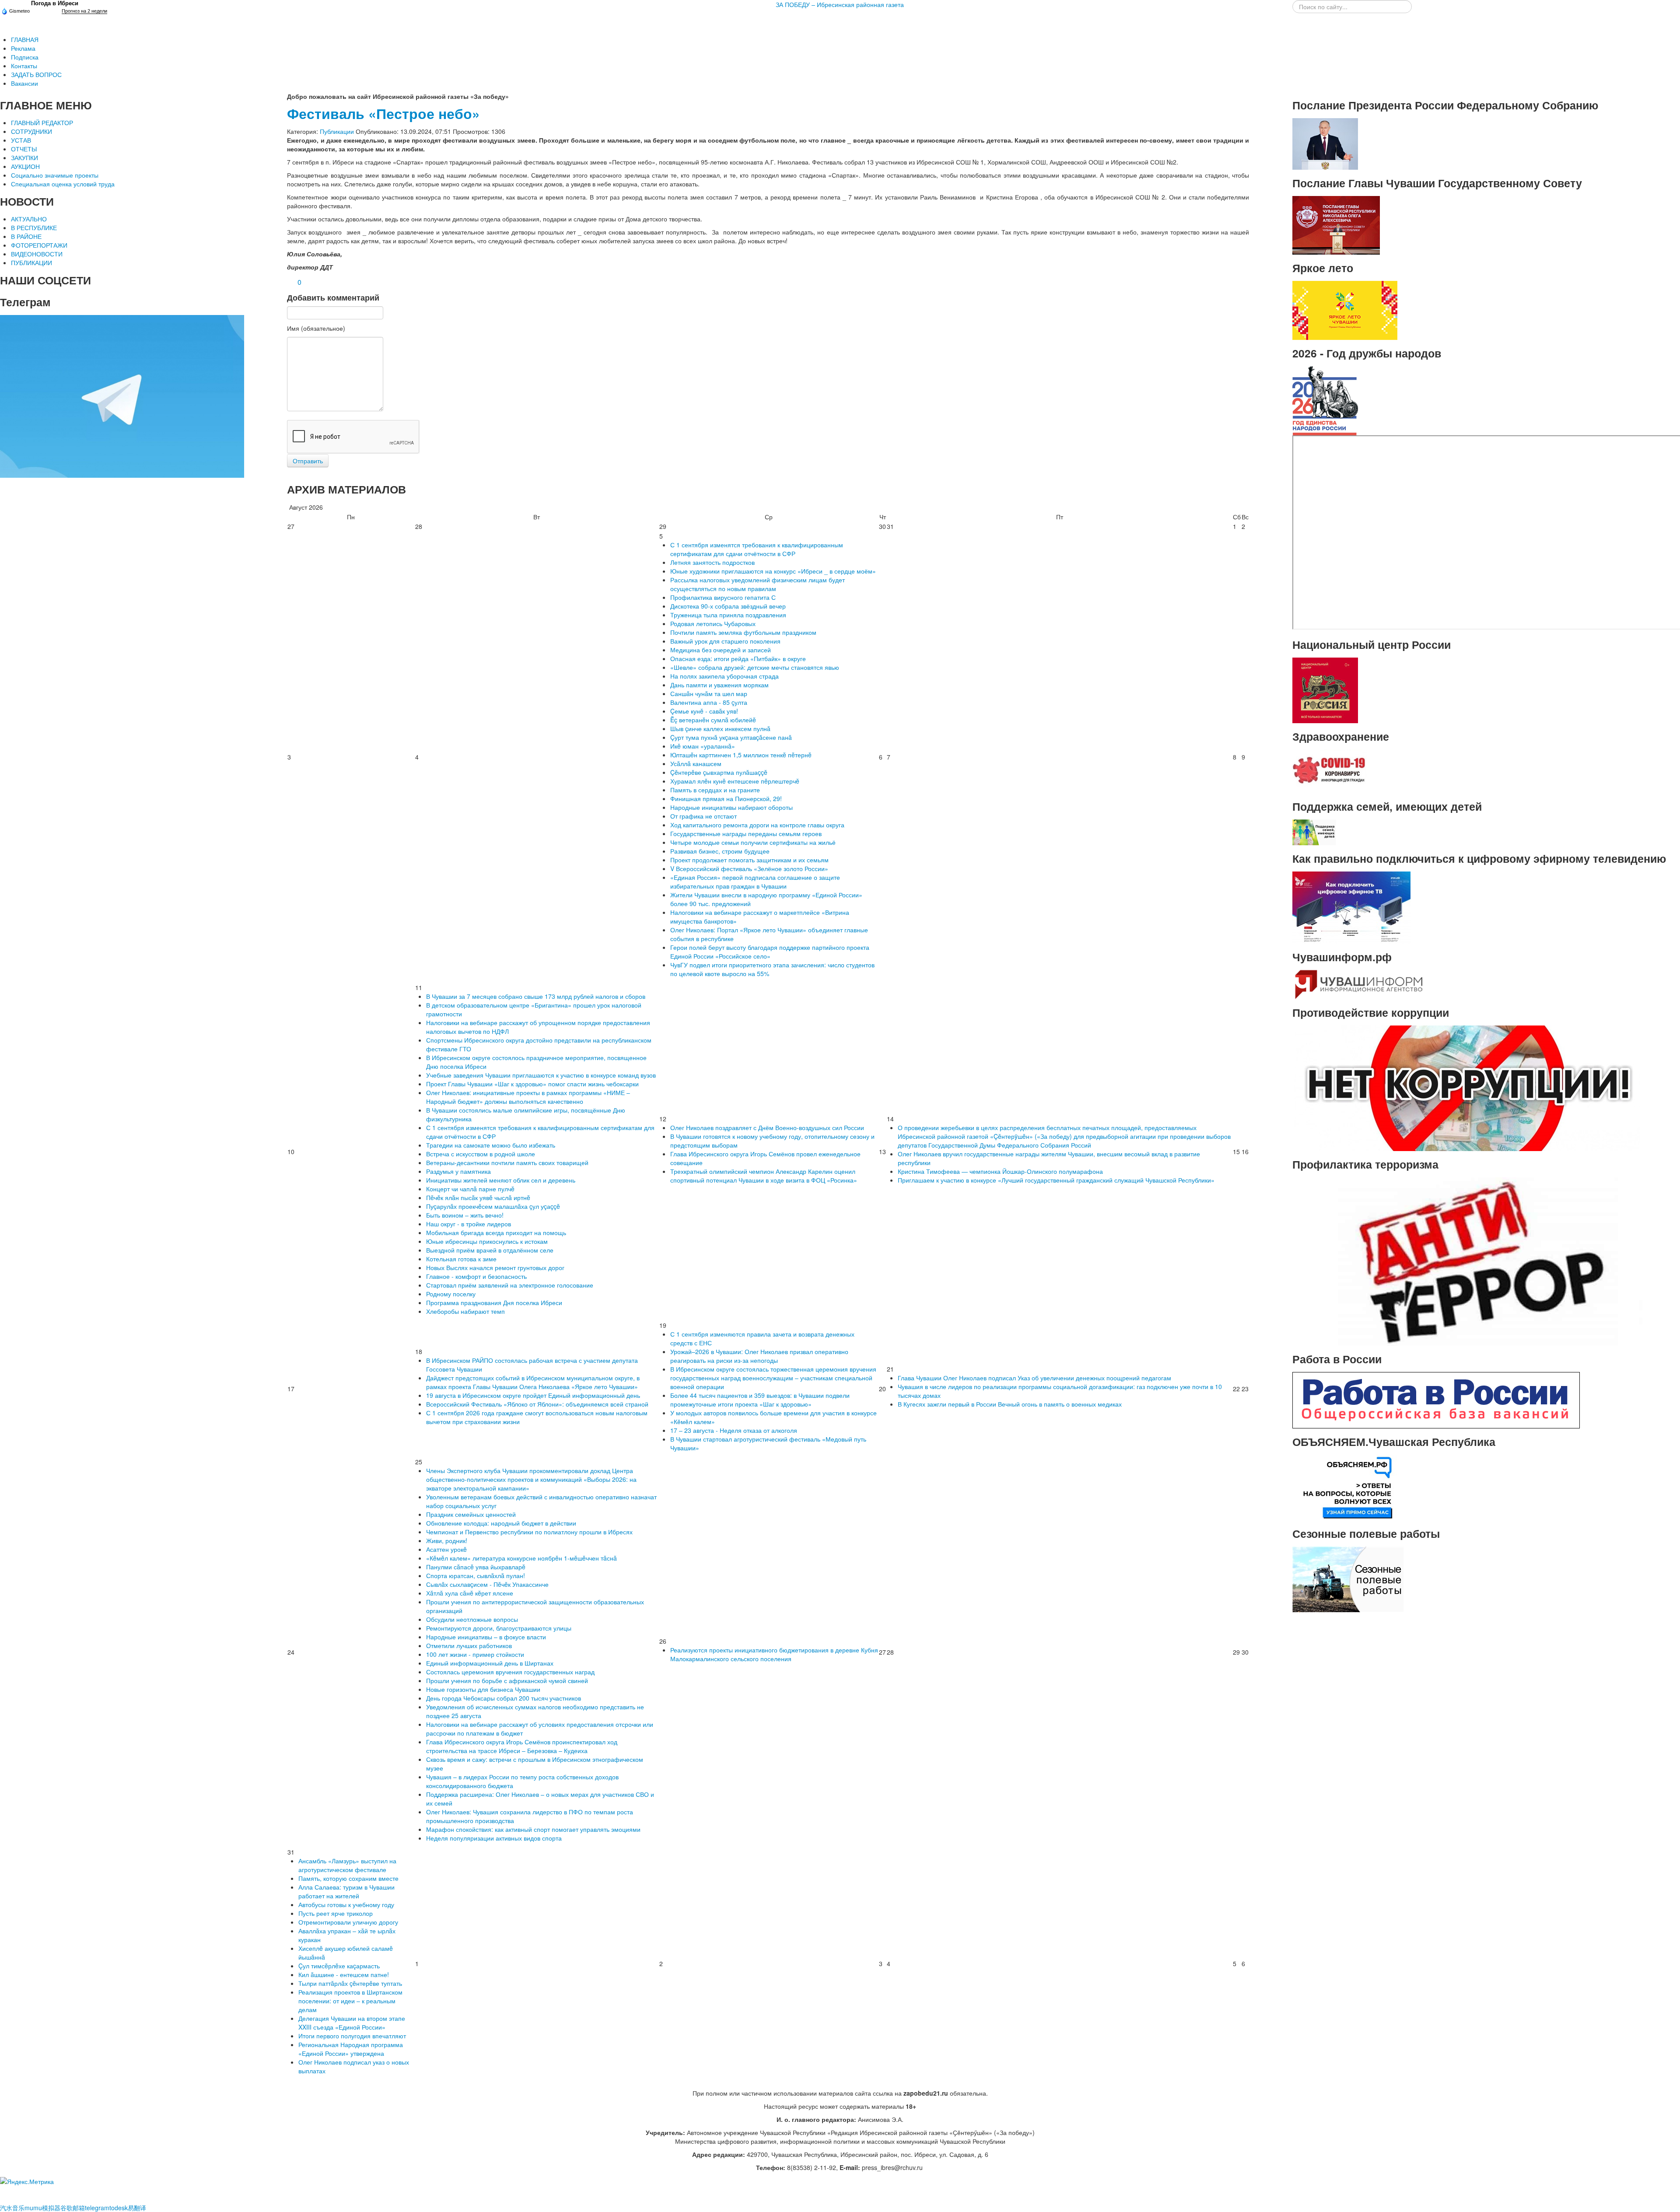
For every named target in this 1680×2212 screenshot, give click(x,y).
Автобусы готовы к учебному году (346, 1904)
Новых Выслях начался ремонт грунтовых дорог (495, 1267)
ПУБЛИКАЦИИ (31, 262)
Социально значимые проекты (55, 175)
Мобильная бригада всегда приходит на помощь (496, 1232)
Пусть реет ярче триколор (336, 1913)
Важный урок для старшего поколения (725, 641)
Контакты (24, 66)
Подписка (25, 57)
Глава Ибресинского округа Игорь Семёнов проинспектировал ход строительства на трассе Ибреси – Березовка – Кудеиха (522, 1746)
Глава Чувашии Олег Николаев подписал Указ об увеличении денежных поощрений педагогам (1034, 1378)
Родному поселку (451, 1294)
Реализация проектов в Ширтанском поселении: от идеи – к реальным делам (350, 2001)
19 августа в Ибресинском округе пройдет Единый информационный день (533, 1395)
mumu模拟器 (42, 2208)
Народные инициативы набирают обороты (731, 807)
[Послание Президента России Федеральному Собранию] (1325, 143)
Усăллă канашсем (696, 763)
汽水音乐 (12, 2208)
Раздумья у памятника (458, 1171)
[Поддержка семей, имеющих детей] (1314, 831)
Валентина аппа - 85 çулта (709, 702)
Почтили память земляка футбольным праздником (743, 632)
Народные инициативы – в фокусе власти (486, 1637)
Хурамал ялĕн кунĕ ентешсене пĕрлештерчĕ (735, 781)
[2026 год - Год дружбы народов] (1325, 400)
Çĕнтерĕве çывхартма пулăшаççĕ (719, 772)
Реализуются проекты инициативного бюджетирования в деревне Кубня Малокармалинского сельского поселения (774, 1654)
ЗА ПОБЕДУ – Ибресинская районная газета (840, 4)
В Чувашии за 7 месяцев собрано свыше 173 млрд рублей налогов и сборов (536, 996)
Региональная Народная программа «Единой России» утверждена (351, 2049)
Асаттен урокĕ (446, 1549)
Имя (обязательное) (316, 328)
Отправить (308, 461)
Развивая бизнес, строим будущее (720, 851)
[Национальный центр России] (1325, 689)
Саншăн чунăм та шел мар (709, 693)
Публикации (337, 131)
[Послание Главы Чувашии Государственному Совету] (1336, 224)
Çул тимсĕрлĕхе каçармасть (339, 1966)
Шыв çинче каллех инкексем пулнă (720, 728)
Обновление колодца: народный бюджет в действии (501, 1523)
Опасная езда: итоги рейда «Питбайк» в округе (738, 658)
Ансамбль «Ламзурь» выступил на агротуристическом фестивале (347, 1865)
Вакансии (24, 83)
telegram (97, 2208)
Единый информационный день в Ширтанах (490, 1663)
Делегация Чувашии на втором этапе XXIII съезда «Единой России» (352, 2023)
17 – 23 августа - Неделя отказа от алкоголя (734, 1430)
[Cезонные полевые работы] (1348, 1578)
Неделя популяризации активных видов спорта (494, 1838)
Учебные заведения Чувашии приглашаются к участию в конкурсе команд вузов (541, 1075)
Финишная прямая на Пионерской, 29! (726, 798)
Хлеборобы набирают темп (465, 1311)
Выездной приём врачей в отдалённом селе (490, 1250)
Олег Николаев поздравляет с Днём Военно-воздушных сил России (767, 1127)
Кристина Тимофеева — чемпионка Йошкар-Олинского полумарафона (1000, 1171)
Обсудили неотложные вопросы (472, 1619)
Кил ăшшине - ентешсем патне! (344, 1974)
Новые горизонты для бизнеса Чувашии (483, 1689)
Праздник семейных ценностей (471, 1514)
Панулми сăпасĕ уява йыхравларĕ (476, 1567)
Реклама (23, 48)
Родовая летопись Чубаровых (713, 623)
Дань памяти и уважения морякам (719, 685)
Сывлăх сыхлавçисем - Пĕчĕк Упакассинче (487, 1584)
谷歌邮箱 (73, 2208)
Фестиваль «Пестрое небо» (383, 114)
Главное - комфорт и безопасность (476, 1276)
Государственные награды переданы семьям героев (746, 833)
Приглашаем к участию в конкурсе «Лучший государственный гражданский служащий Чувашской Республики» (1056, 1180)
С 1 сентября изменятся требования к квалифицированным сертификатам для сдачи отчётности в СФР (757, 549)
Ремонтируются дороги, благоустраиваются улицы (499, 1628)
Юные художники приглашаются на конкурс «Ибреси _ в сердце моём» (773, 571)
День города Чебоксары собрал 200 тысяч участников (504, 1698)
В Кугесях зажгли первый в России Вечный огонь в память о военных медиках (1010, 1404)
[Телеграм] (122, 395)
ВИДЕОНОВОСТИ (37, 254)
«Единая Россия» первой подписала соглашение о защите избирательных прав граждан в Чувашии (755, 882)
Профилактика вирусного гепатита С (723, 597)
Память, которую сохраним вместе (348, 1878)
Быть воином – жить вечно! (465, 1215)
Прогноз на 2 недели (84, 11)
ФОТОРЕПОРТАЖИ (39, 245)
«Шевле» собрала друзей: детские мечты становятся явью (755, 667)
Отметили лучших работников (469, 1645)
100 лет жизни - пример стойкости (475, 1654)
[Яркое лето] (1345, 309)
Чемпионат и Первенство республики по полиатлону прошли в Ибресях (529, 1532)
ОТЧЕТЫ (24, 149)
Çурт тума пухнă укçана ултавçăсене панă (731, 737)
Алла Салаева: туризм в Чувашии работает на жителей (346, 1891)
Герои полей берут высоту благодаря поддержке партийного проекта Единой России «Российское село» (770, 952)
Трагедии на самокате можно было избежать (491, 1145)
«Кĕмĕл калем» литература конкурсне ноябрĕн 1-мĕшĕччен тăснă (521, 1558)
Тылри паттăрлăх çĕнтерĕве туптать (350, 1983)
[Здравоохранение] (1330, 770)
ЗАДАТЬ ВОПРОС (36, 74)
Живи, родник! (447, 1540)
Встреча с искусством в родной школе (481, 1154)
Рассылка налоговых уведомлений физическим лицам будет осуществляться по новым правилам (758, 584)
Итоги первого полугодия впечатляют (352, 2036)
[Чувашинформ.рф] (1358, 983)
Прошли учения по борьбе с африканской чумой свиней (507, 1680)
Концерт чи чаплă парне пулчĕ (470, 1189)
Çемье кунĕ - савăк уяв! (704, 711)
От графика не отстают (703, 816)
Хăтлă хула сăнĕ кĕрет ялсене (470, 1593)
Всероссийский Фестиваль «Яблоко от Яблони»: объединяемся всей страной (537, 1404)
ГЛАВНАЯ (25, 39)
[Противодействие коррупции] (1467, 1087)
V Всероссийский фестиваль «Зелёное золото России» (749, 868)
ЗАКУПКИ (24, 157)
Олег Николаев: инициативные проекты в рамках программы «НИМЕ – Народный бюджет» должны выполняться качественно (528, 1097)
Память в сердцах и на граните (715, 790)
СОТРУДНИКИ (31, 131)
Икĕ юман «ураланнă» (703, 746)
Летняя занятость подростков (712, 562)
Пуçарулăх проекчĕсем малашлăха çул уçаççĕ (493, 1206)
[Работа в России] (1436, 1399)
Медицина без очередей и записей (721, 650)
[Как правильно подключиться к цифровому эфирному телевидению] (1351, 906)
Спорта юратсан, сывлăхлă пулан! (476, 1575)
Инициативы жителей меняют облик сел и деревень (501, 1180)
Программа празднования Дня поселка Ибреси (494, 1302)
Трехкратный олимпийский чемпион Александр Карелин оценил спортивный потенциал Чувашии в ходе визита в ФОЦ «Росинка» (764, 1176)
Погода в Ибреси (55, 3)
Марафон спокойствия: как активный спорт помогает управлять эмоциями (533, 1829)
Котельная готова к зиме (461, 1259)
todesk (119, 2208)
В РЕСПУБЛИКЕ (34, 227)
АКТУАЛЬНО (29, 219)
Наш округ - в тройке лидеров (469, 1224)
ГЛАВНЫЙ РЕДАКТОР (42, 122)
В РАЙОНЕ (26, 236)
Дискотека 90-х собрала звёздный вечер (728, 606)
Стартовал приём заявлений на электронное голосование (510, 1285)
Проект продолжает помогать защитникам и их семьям (749, 860)
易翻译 (137, 2208)
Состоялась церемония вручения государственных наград (510, 1672)
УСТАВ (21, 140)
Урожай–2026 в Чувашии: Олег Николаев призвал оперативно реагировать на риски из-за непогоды (759, 1356)
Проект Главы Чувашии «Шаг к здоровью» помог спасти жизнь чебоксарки (532, 1084)
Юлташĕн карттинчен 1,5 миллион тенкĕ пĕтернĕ (741, 755)
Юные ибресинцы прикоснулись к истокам (487, 1241)
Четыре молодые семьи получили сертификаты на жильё (753, 842)
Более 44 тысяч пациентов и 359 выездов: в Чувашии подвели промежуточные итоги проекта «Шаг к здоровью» (760, 1400)
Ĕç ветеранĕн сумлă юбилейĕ (713, 720)
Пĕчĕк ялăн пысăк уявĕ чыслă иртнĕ (478, 1197)
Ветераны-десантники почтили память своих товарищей (507, 1162)
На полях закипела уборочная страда (724, 676)
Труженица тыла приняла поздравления (728, 615)
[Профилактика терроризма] (1467, 1260)
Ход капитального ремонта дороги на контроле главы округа (757, 825)
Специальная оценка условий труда (63, 184)
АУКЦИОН (25, 166)
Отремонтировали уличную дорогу (348, 1922)
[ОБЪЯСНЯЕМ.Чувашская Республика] (1348, 1487)
